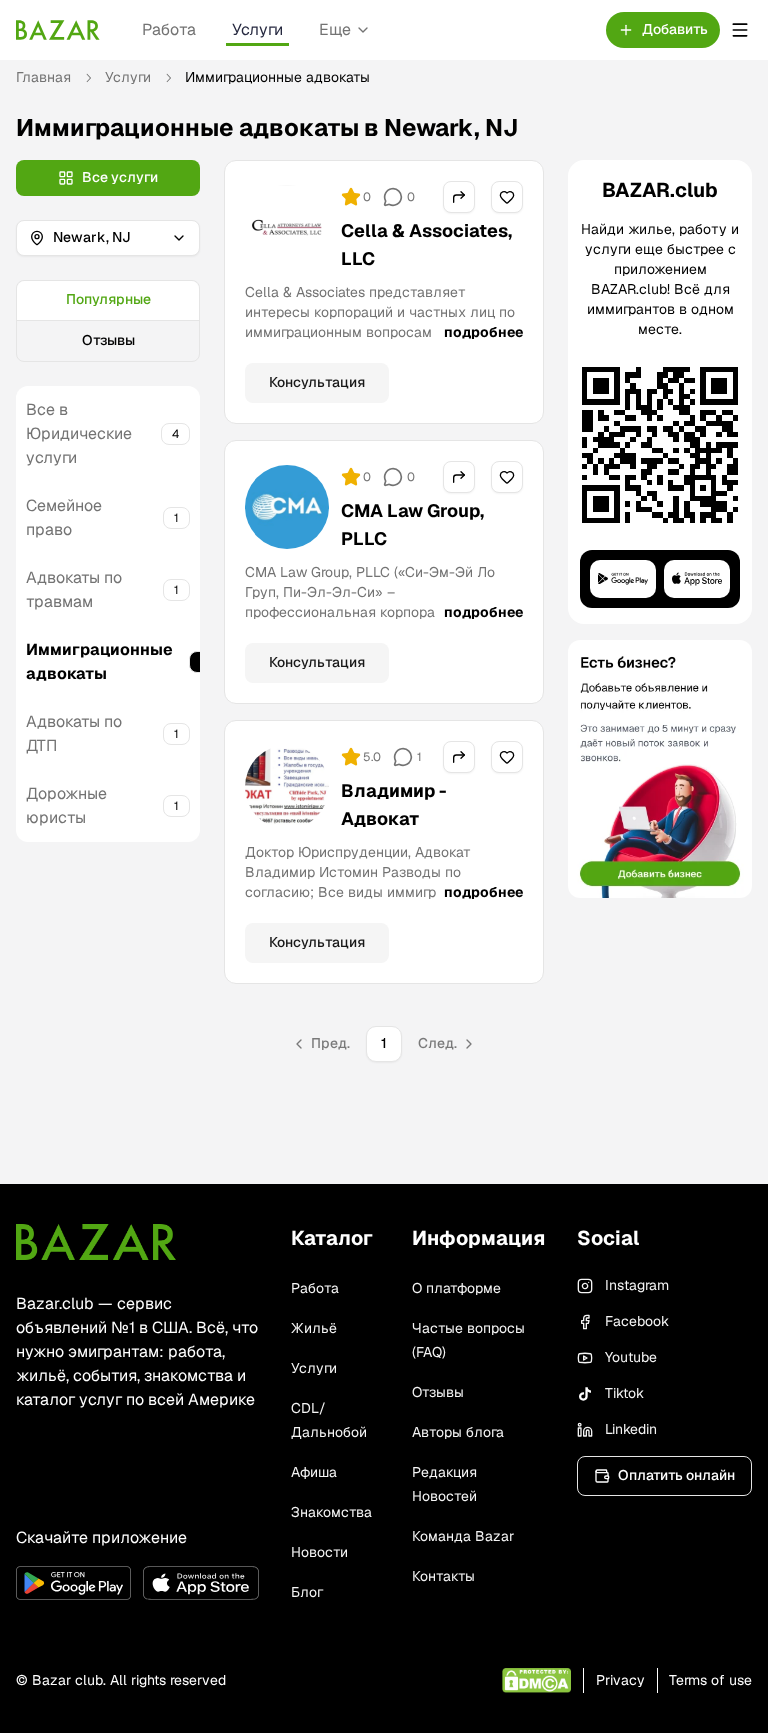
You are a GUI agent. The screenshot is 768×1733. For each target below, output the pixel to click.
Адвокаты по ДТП (74, 733)
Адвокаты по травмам (74, 589)
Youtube (631, 1357)
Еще (335, 29)
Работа (169, 29)
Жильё (314, 1328)
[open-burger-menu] (740, 30)
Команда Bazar (463, 1536)
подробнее (483, 332)
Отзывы (108, 340)
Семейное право (64, 517)
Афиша (314, 1472)
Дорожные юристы (66, 805)
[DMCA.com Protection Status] (536, 1680)
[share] (459, 197)
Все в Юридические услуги (79, 433)
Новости (319, 1552)
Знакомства (331, 1512)
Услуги (257, 29)
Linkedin (631, 1429)
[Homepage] (58, 30)
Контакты (443, 1576)
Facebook (637, 1321)
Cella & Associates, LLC (426, 244)
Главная (43, 77)
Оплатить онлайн (676, 1475)
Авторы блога (458, 1432)
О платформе (456, 1288)
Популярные (108, 299)
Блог (307, 1592)
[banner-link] (660, 769)
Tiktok (624, 1393)
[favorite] (507, 197)
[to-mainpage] (96, 1242)
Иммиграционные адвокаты (99, 661)
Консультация (317, 382)
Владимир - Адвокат (394, 804)
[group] (108, 321)
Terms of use (710, 1680)
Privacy (620, 1680)
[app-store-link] (200, 1583)
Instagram (637, 1285)
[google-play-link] (73, 1583)
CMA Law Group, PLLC (412, 524)
